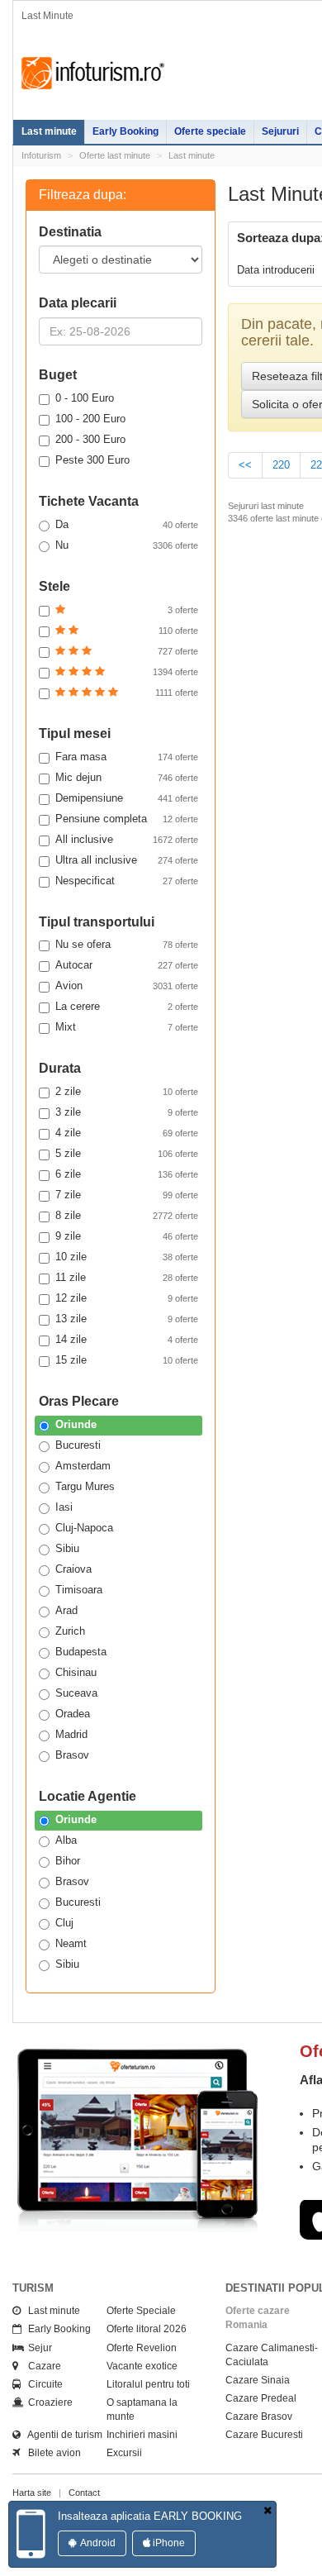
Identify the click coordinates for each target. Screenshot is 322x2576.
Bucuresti (78, 1445)
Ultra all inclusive (127, 860)
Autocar (127, 965)
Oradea (73, 1714)
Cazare (41, 2366)
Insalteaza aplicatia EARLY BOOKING (150, 2516)
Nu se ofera (127, 944)
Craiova (73, 1569)
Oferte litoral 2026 (147, 2329)
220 (281, 465)
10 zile (127, 1257)
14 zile (127, 1339)
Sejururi (280, 131)
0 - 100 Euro (85, 398)
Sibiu (67, 1548)
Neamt (71, 1943)
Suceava (76, 1693)
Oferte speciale (210, 131)
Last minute (49, 131)
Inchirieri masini (142, 2435)
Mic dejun (127, 777)
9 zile (127, 1236)
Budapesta (81, 1652)
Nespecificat (127, 881)
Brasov (72, 1755)
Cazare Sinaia (258, 2380)
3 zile (127, 1112)
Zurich (70, 1631)
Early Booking (125, 131)
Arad (66, 1610)
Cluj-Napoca (84, 1528)
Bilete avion (51, 2453)
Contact (84, 2493)
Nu (127, 545)
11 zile (127, 1277)
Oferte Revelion (142, 2348)
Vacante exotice (142, 2366)
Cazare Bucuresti (264, 2435)
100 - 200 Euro (90, 419)
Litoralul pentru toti (148, 2384)
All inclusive (127, 839)
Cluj (64, 1923)
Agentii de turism (62, 2435)
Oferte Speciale (141, 2311)
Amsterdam (83, 1466)
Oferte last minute (115, 155)
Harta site (32, 2493)
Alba (66, 1840)
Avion (127, 986)
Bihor (68, 1861)
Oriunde (76, 1424)
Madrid (71, 1734)
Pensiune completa (127, 819)
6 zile (127, 1174)
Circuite (42, 2384)
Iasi (64, 1507)
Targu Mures (85, 1486)
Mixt (127, 1027)
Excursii (124, 2453)
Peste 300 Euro (92, 460)
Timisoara (79, 1590)
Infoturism (93, 74)
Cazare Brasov (259, 2416)
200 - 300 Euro (90, 439)
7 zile (127, 1195)
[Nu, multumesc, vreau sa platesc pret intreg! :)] (268, 2511)
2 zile (127, 1091)
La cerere (127, 1006)
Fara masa (127, 757)
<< (245, 465)
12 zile (127, 1298)
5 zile (127, 1153)
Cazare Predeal (261, 2398)
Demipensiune (127, 798)
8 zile (127, 1215)
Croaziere (47, 2402)
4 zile (127, 1133)
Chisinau (76, 1672)
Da (127, 524)
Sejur (36, 2348)
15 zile (127, 1360)
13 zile (127, 1319)
